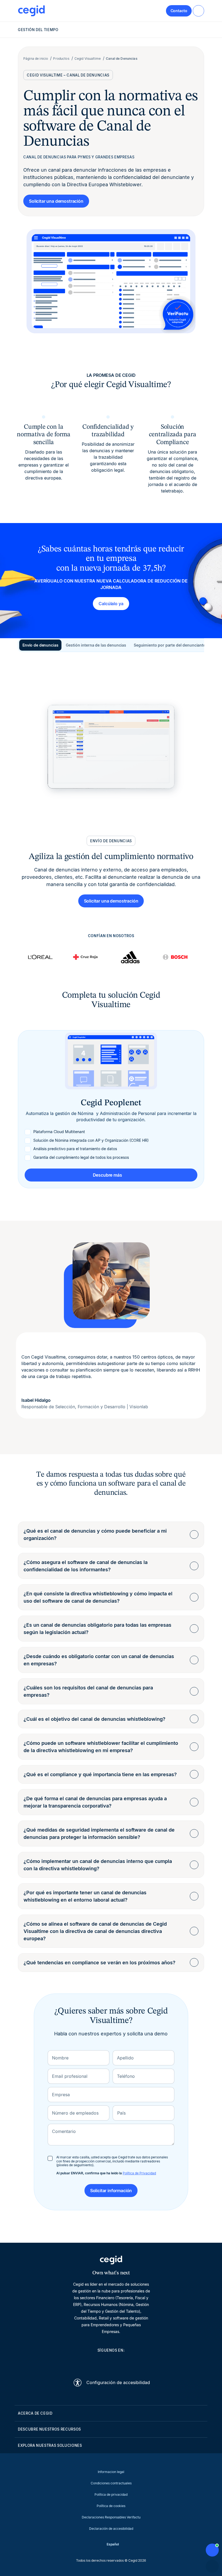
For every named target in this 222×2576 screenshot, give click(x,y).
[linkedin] (85, 2362)
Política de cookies (111, 2506)
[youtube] (98, 2362)
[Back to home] (31, 11)
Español (113, 2544)
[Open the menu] (198, 11)
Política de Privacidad (139, 2173)
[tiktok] (124, 2362)
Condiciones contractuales (111, 2483)
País (121, 2113)
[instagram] (111, 2362)
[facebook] (137, 2362)
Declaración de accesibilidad (111, 2529)
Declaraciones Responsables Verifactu (111, 2517)
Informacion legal (111, 2472)
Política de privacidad (111, 2495)
